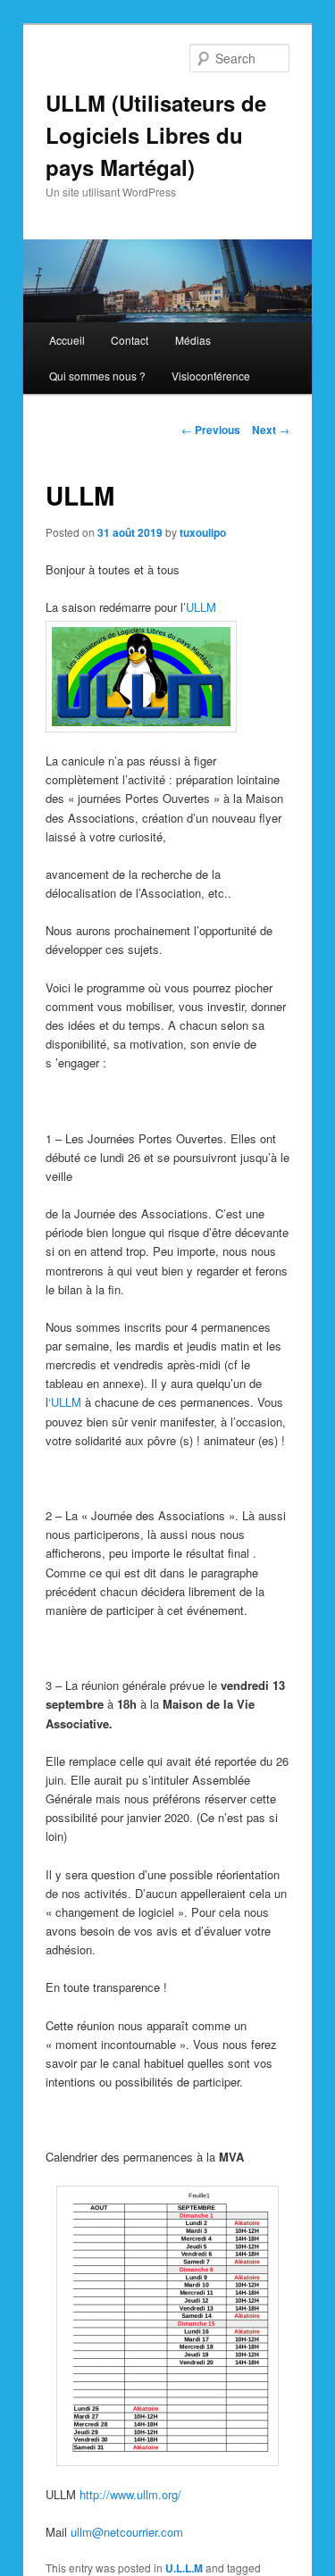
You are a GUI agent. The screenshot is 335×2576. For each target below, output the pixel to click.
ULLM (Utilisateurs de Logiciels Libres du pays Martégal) (156, 135)
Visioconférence (211, 376)
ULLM (201, 607)
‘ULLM (65, 1402)
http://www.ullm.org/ (130, 2494)
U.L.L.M (184, 2568)
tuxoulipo (203, 532)
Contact (130, 340)
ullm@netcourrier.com (127, 2532)
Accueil (67, 340)
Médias (193, 340)
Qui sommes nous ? (97, 376)
